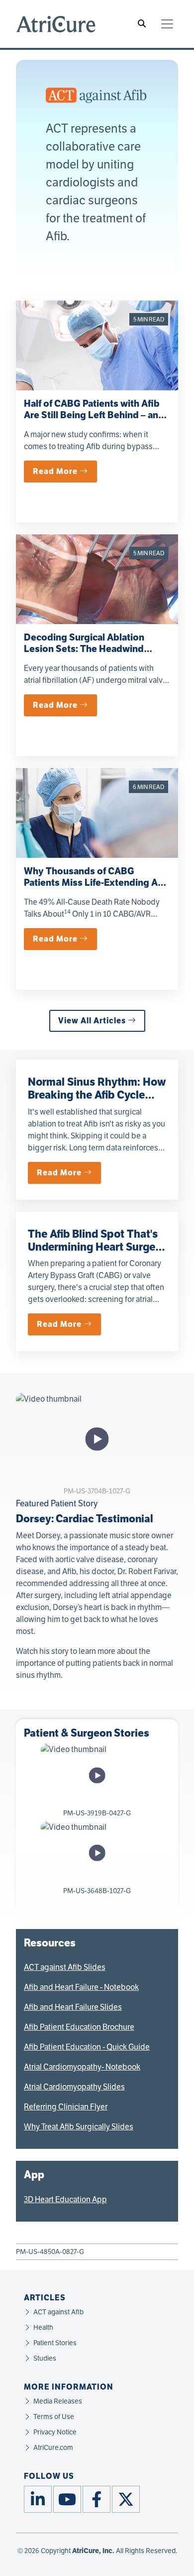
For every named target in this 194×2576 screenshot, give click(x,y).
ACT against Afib (58, 2312)
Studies (45, 2358)
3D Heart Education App (65, 2199)
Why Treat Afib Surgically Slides (79, 2127)
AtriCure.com (53, 2448)
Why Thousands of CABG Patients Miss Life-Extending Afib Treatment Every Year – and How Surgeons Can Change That (97, 888)
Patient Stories (55, 2343)
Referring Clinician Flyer (66, 2107)
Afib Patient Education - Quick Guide (87, 2047)
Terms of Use (54, 2417)
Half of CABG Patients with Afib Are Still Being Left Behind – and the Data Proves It (94, 415)
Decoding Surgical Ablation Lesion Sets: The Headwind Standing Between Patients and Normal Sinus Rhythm (93, 654)
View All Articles (93, 1021)
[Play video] (97, 1439)
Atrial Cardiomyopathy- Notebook (82, 2067)
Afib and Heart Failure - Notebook (81, 1987)
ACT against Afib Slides (65, 1967)
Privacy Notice (55, 2432)
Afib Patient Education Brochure (79, 2027)
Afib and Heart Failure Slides (73, 2007)
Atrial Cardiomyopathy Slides (74, 2087)
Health (43, 2328)
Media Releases (58, 2401)
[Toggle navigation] (167, 24)
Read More (56, 471)
